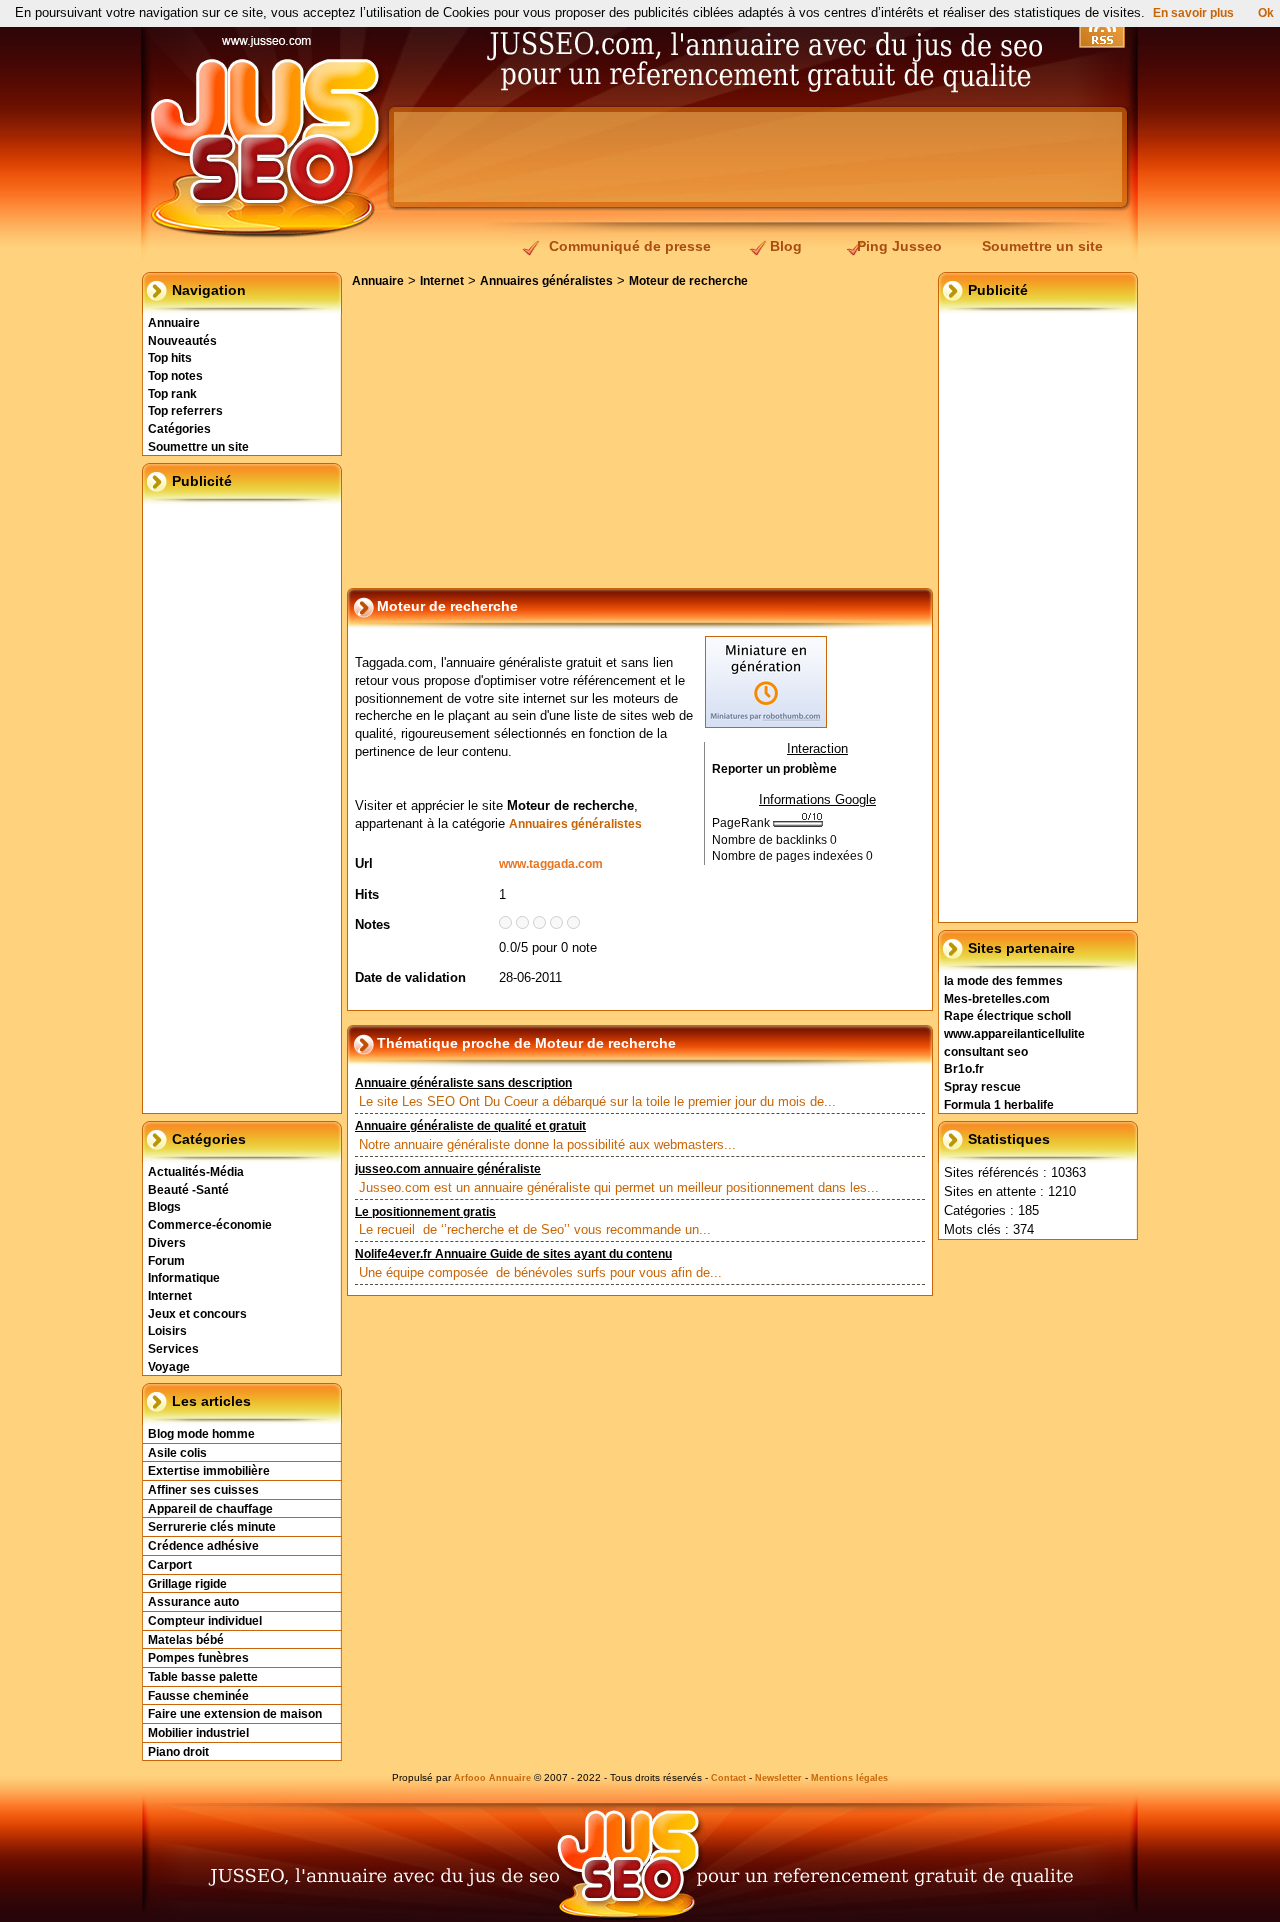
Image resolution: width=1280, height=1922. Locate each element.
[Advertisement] (758, 157)
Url (364, 863)
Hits (367, 894)
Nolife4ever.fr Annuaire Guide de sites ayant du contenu (513, 1254)
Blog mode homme (201, 1434)
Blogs (164, 1207)
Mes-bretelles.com (997, 999)
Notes (372, 924)
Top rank (172, 394)
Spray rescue (982, 1087)
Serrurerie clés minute (212, 1527)
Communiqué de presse (630, 246)
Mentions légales (849, 1778)
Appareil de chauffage (210, 1509)
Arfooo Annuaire (492, 1778)
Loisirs (167, 1331)
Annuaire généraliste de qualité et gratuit (470, 1126)
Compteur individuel (205, 1621)
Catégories (179, 429)
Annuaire (174, 323)
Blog (786, 246)
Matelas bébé (186, 1640)
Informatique (184, 1278)
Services (173, 1349)
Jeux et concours (197, 1314)
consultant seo (986, 1052)
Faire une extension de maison (235, 1714)
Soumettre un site (1042, 246)
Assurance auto (193, 1602)
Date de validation (410, 977)
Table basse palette (203, 1677)
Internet (170, 1296)
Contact (728, 1778)
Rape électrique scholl (1007, 1016)
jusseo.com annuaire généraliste (448, 1169)
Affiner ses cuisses (203, 1490)
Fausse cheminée (198, 1696)
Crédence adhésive (203, 1546)
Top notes (175, 376)
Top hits (170, 358)
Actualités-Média (196, 1172)
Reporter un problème (774, 769)
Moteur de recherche (688, 281)
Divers (167, 1243)
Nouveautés (182, 341)
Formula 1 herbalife (999, 1105)
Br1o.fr (964, 1069)
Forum (166, 1261)
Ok (1266, 13)
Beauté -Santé (188, 1190)
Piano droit (178, 1752)
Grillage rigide (187, 1584)
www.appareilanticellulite (1014, 1034)
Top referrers (185, 411)
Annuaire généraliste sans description (463, 1083)
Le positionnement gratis (425, 1212)
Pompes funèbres (198, 1658)
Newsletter (778, 1778)
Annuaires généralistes (546, 281)
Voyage (169, 1367)
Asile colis (177, 1453)
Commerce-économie (210, 1225)
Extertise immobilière (209, 1471)
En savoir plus (1193, 13)
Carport (170, 1565)
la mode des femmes (1003, 981)
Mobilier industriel (198, 1733)
